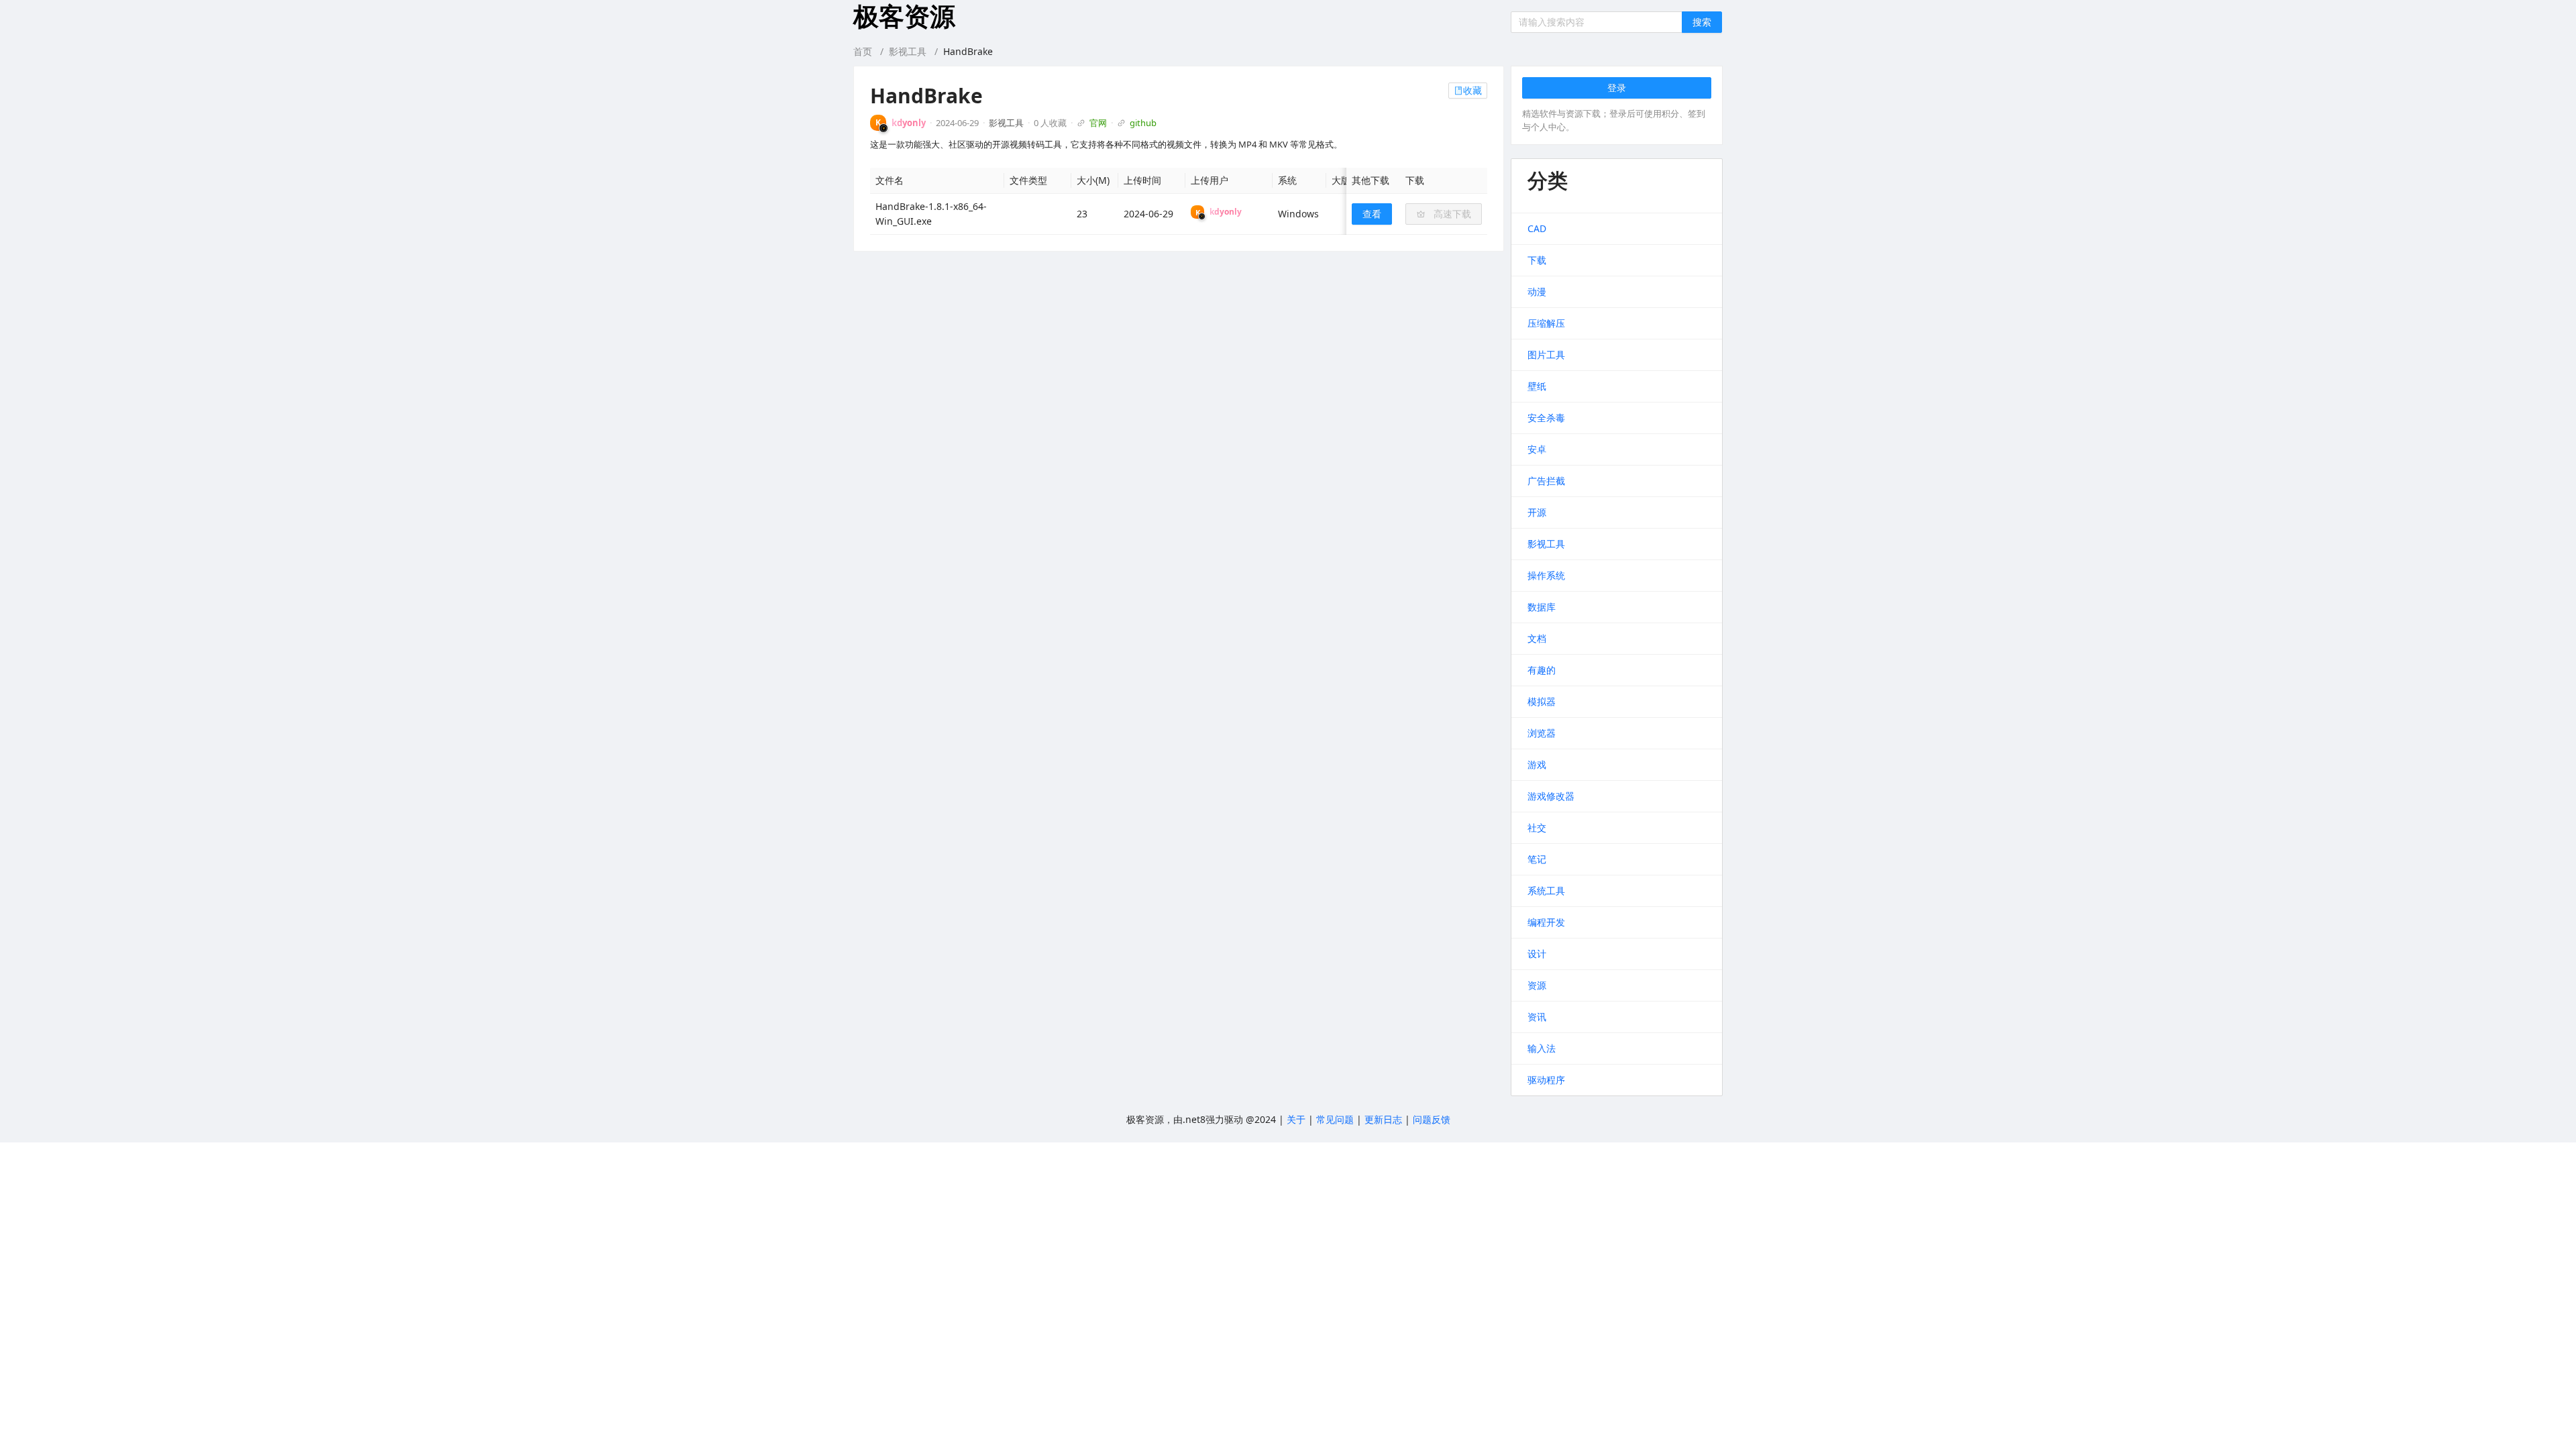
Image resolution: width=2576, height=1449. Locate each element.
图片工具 (1546, 355)
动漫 (1537, 291)
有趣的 (1542, 670)
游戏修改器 (1551, 796)
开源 (1537, 512)
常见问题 (1335, 1119)
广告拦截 (1546, 481)
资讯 (1537, 1017)
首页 (863, 51)
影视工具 (908, 51)
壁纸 (1537, 386)
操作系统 (1546, 575)
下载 (1537, 260)
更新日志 (1383, 1119)
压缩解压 (1546, 323)
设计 (1537, 954)
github (1143, 123)
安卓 (1537, 449)
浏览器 (1542, 733)
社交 (1537, 827)
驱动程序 (1546, 1080)
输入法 (1542, 1048)
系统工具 (1546, 891)
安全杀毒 (1546, 418)
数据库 (1542, 607)
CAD (1537, 228)
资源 (1537, 985)
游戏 (1537, 764)
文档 (1537, 638)
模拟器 (1542, 701)
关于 (1296, 1119)
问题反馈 (1432, 1119)
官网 (1098, 123)
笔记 (1537, 859)
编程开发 (1546, 922)
